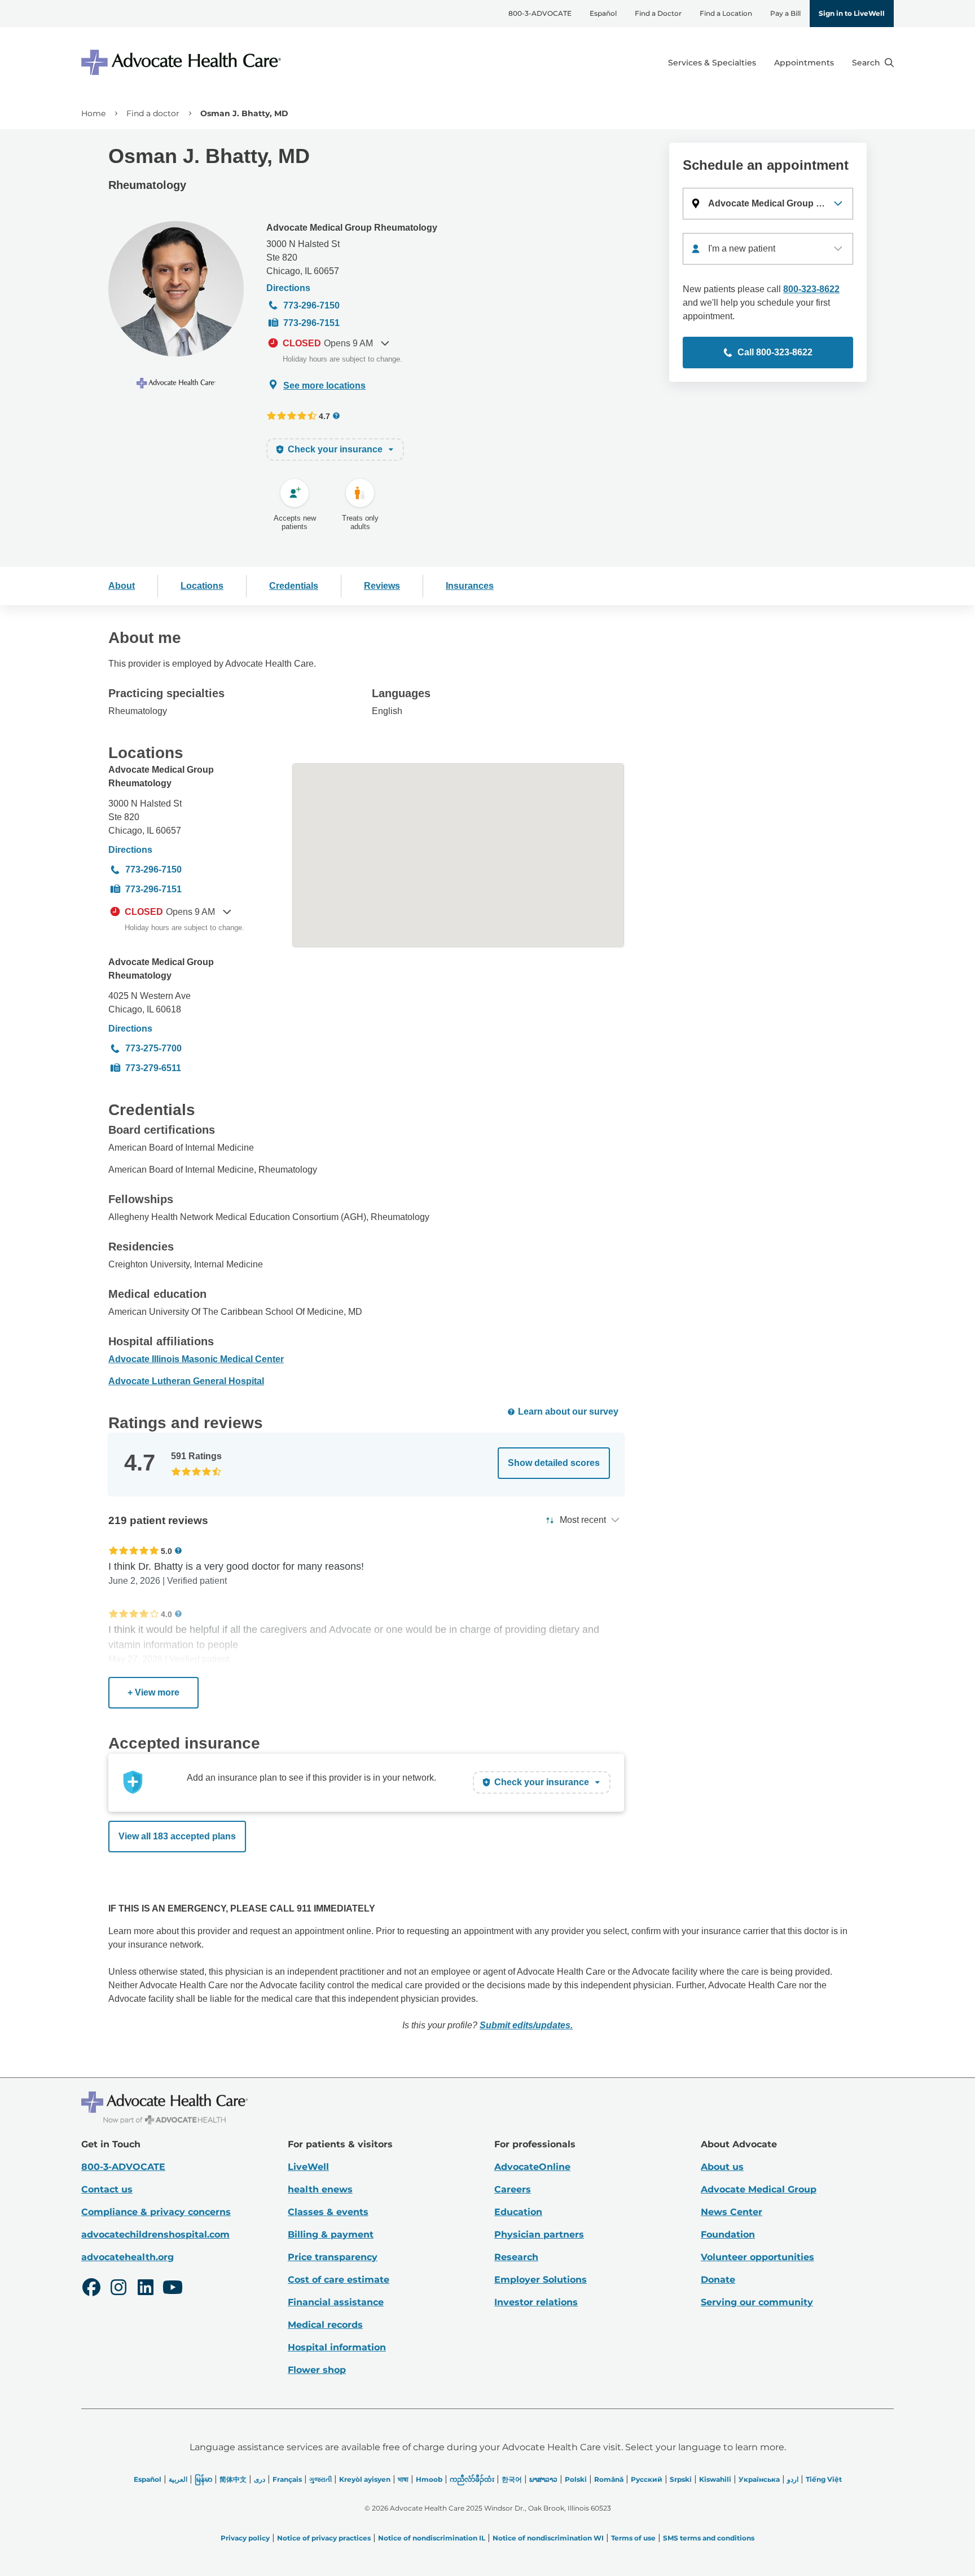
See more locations (324, 386)
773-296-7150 (311, 305)
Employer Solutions (541, 2280)
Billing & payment (331, 2234)
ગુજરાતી (320, 2479)
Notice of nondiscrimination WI (548, 2538)
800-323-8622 (811, 289)
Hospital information (337, 2347)
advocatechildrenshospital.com (155, 2234)
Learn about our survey (568, 1412)
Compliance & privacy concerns (156, 2212)
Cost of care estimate (339, 2280)
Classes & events (328, 2212)
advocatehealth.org (128, 2257)
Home (93, 113)
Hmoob (429, 2479)
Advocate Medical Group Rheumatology (352, 228)
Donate (718, 2280)
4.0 (166, 1614)
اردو (793, 2479)
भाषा (403, 2479)
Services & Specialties (712, 63)
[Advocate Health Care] (183, 62)
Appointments (804, 63)
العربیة (178, 2479)
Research (516, 2257)
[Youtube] (173, 2289)
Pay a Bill (785, 13)
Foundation (728, 2234)
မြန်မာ (203, 2479)
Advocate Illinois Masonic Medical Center (196, 1359)
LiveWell (308, 2167)
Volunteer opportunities (757, 2257)
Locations (202, 586)
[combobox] (768, 249)
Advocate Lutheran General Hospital (186, 1381)
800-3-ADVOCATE (540, 13)
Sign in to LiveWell (852, 13)
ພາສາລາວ (543, 2479)
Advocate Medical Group (759, 2189)
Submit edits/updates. (526, 2025)
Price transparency (333, 2257)
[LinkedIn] (146, 2289)
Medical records (325, 2325)
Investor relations (536, 2302)
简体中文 (233, 2479)
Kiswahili (715, 2479)
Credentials (294, 586)
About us (722, 2167)
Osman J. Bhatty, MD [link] (244, 113)
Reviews (382, 586)
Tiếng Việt (824, 2479)
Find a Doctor (658, 13)
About (122, 586)
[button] (768, 204)
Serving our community (757, 2302)
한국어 (512, 2479)
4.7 (324, 416)
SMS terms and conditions (709, 2538)
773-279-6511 (153, 1068)
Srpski (681, 2479)
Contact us (107, 2189)
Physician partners (539, 2234)
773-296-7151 (311, 323)
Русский (647, 2479)
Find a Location (726, 13)
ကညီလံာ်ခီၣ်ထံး (472, 2479)
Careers (513, 2189)
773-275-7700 (153, 1048)
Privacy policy (245, 2538)
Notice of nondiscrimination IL (432, 2538)
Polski (576, 2479)
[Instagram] (118, 2289)
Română (609, 2479)
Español (603, 13)
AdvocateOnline (532, 2167)
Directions (288, 288)
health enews (320, 2189)
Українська (759, 2479)
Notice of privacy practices (324, 2538)
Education (518, 2212)
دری (260, 2479)
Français (287, 2479)
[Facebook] (91, 2289)
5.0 (166, 1551)
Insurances (470, 586)
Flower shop (317, 2370)
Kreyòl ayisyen (365, 2479)
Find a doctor (153, 113)
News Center (732, 2212)
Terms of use (633, 2538)
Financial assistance (336, 2302)
